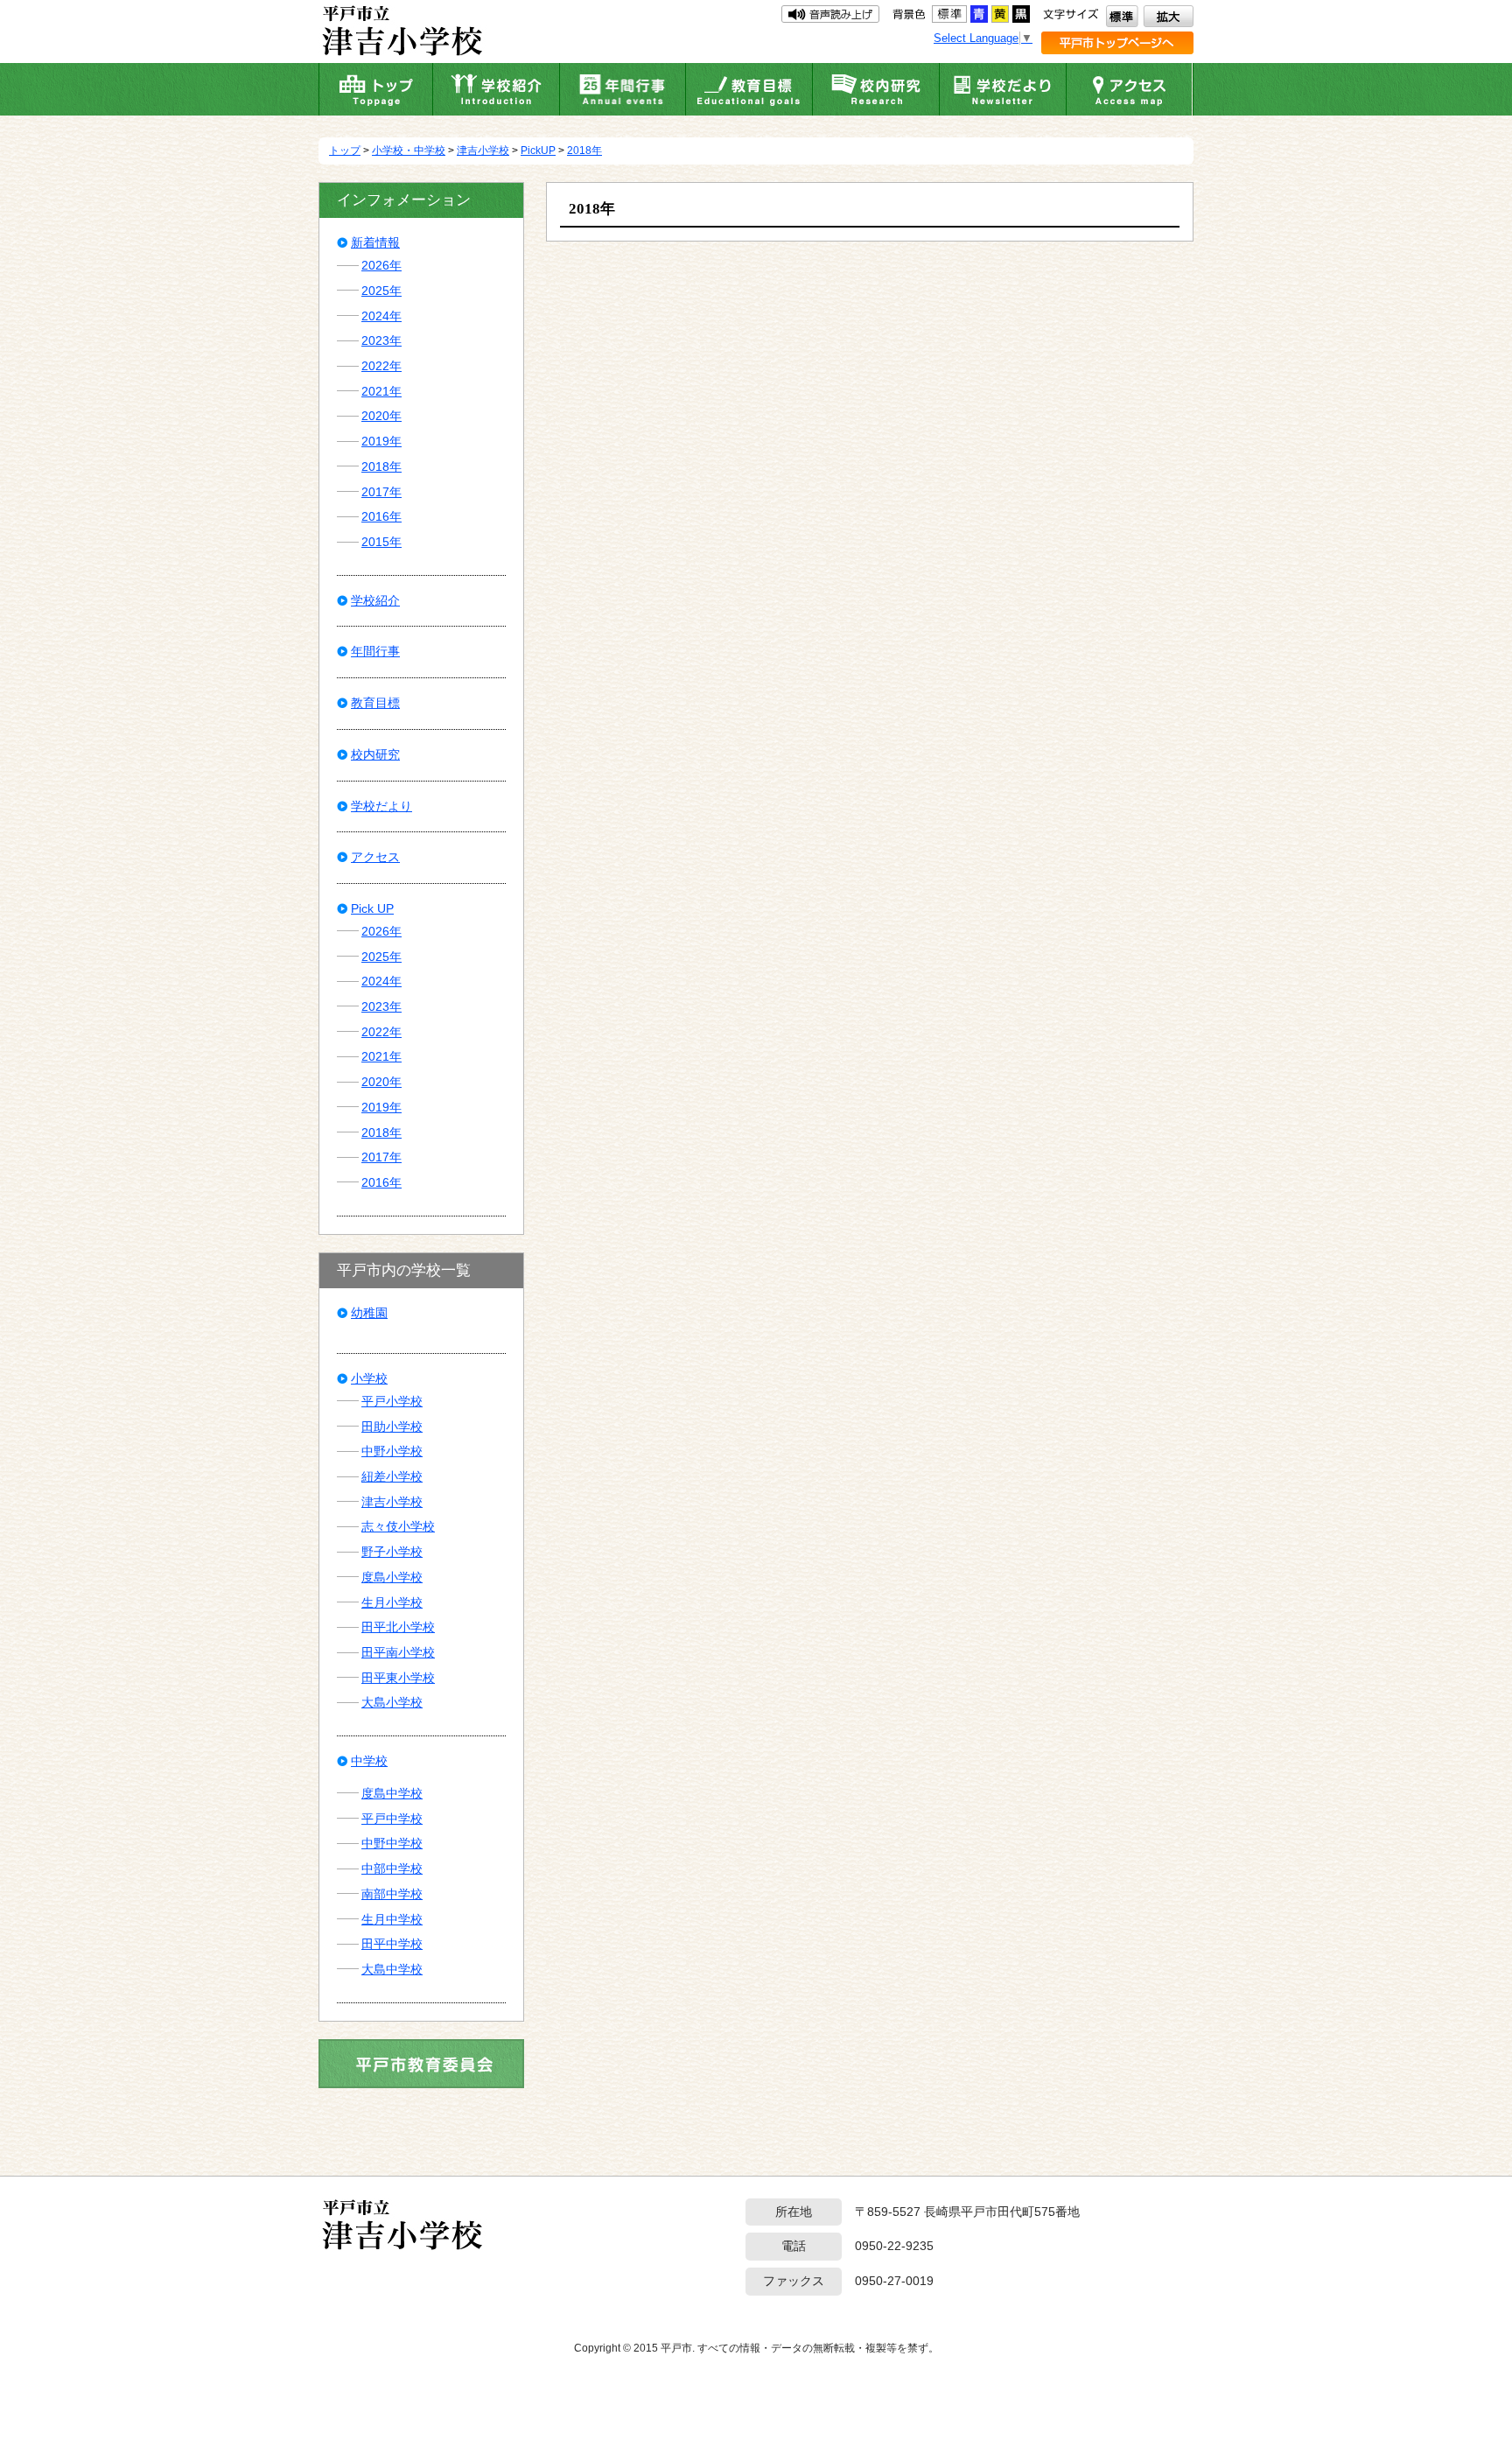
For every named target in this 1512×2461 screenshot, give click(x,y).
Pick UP (372, 908)
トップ (345, 151)
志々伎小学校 (398, 1526)
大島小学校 (392, 1702)
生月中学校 (392, 1919)
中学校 (369, 1761)
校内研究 (375, 754)
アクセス (375, 857)
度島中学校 (392, 1793)
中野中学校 (392, 1843)
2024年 (381, 316)
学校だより (381, 806)
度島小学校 (392, 1577)
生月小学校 (392, 1602)
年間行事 (375, 651)
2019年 (381, 441)
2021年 (381, 391)
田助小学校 (392, 1427)
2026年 (381, 265)
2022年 (381, 366)
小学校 (369, 1378)
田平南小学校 (398, 1652)
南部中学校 (392, 1894)
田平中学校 (392, 1944)
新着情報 (375, 242)
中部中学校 (392, 1869)
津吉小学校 (483, 151)
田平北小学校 (398, 1627)
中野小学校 (392, 1451)
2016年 (381, 516)
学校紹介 (375, 600)
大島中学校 (392, 1969)
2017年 (381, 492)
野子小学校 (392, 1552)
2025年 (381, 291)
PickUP (538, 151)
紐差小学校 (392, 1476)
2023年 (381, 340)
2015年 (381, 542)
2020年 (381, 416)
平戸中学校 (392, 1819)
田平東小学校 (398, 1678)
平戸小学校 (392, 1401)
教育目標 (375, 703)
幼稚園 (369, 1313)
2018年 (584, 151)
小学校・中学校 (409, 151)
